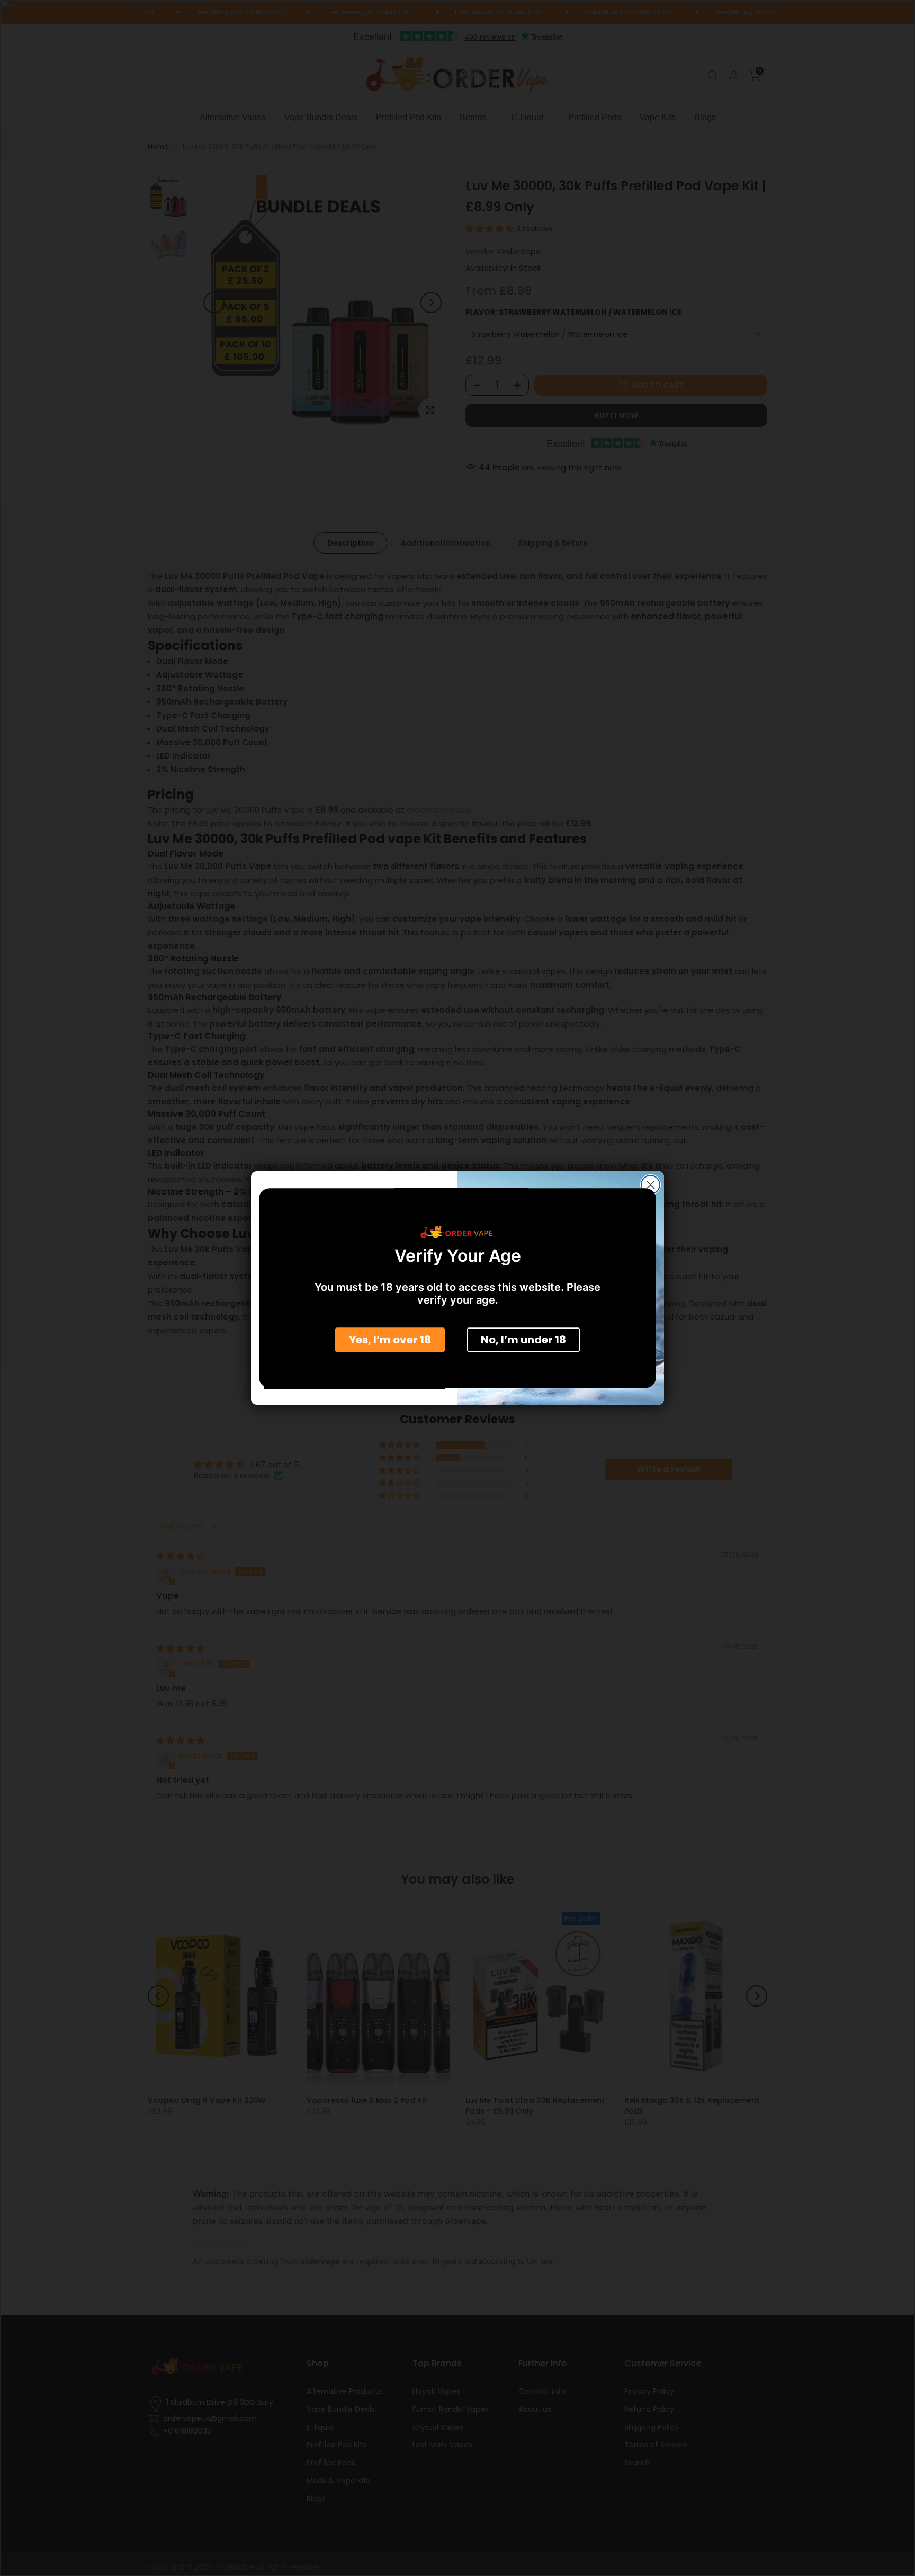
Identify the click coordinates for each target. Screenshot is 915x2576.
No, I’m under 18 (523, 1340)
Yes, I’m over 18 (390, 1340)
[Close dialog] (651, 1185)
